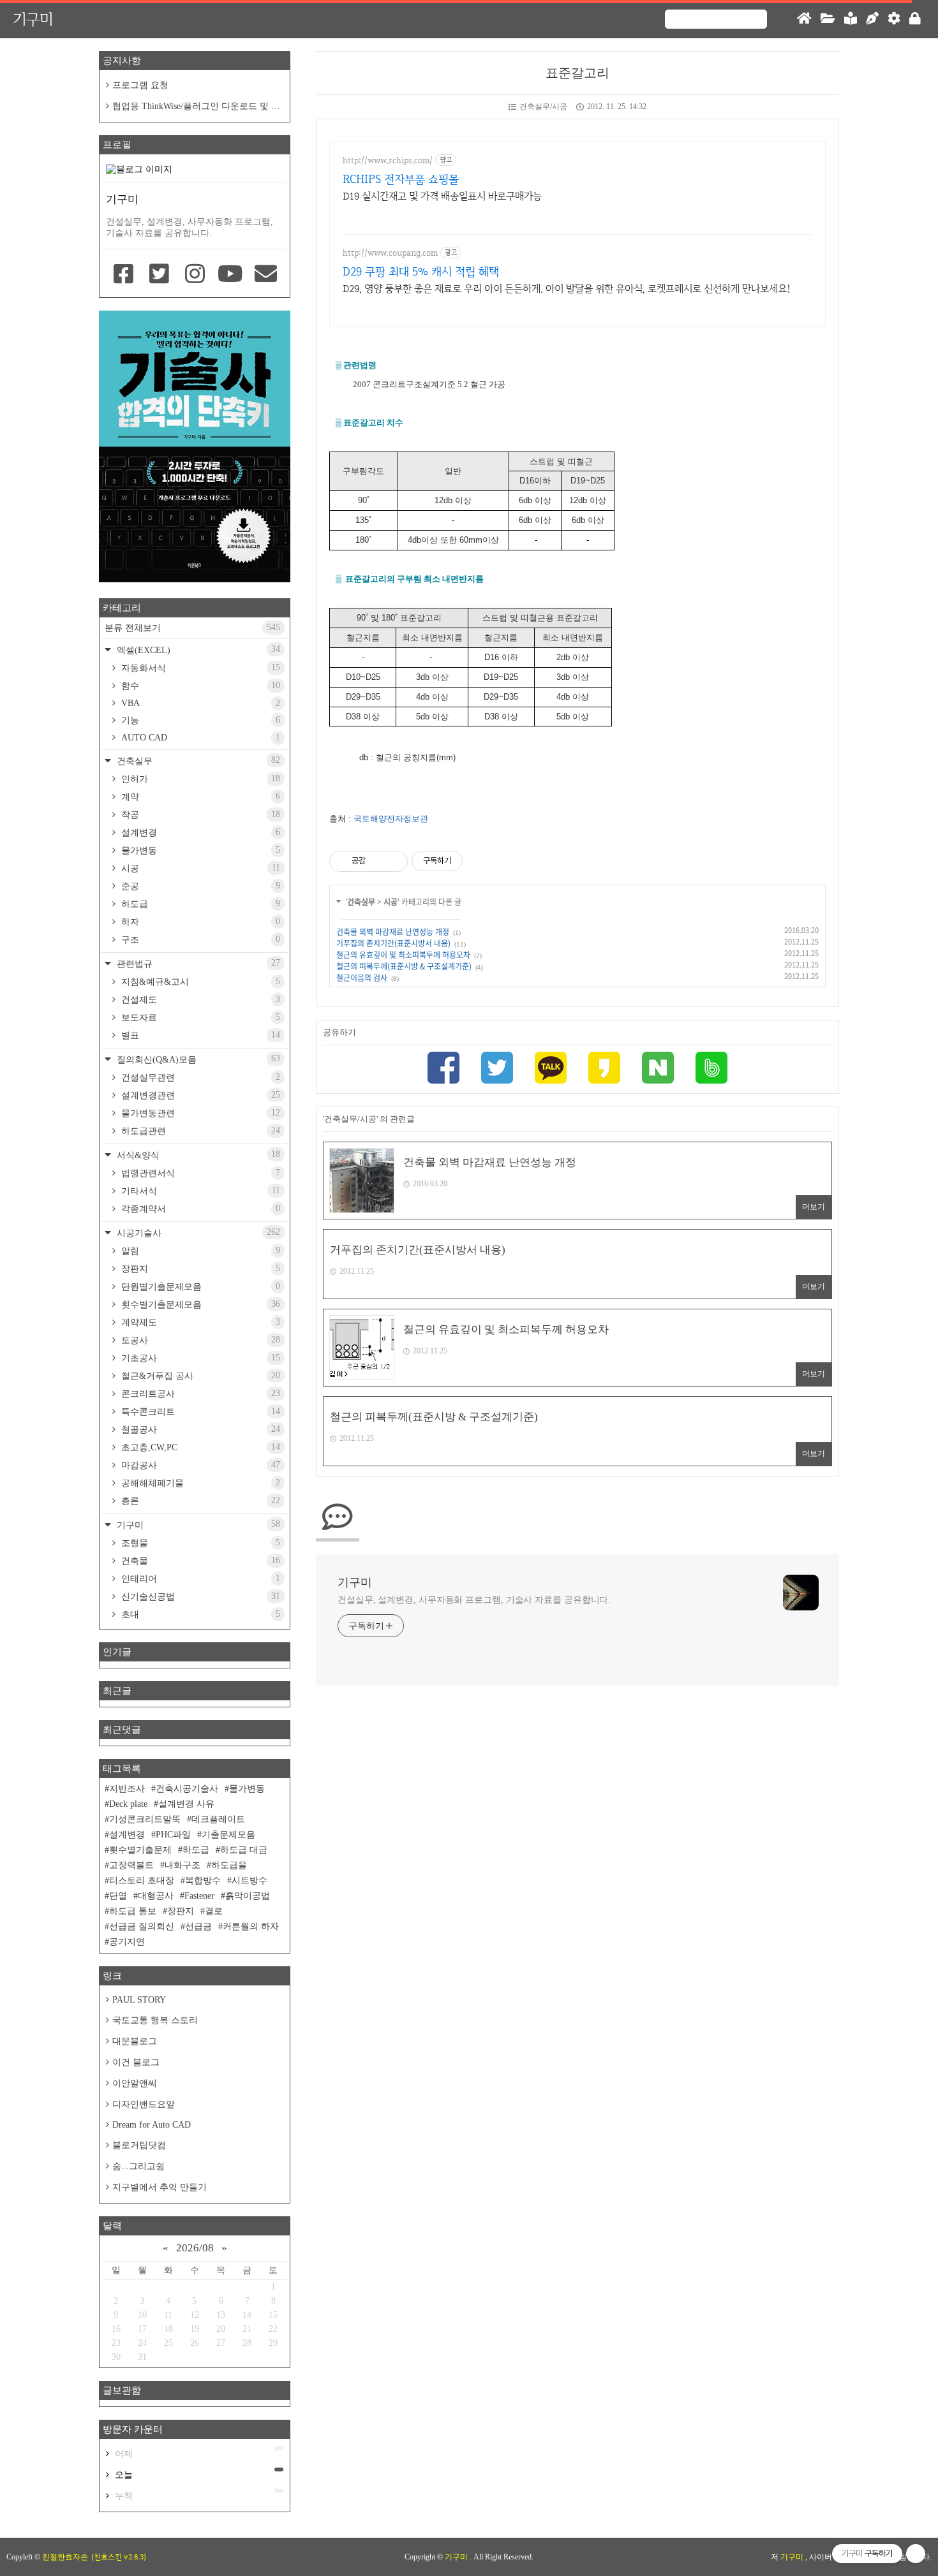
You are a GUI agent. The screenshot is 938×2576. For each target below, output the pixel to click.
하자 (199, 922)
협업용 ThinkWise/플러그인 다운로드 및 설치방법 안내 (193, 107)
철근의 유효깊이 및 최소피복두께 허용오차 (403, 955)
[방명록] (851, 19)
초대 (199, 1614)
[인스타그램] (195, 275)
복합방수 (203, 1880)
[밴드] (711, 1069)
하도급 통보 (133, 1911)
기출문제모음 (228, 1835)
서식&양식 (197, 1155)
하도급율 (229, 1865)
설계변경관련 (199, 1095)
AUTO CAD (199, 738)
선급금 (198, 1926)
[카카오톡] (551, 1069)
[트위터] (497, 1069)
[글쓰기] (872, 19)
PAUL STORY (139, 2000)
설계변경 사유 (186, 1804)
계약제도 (199, 1322)
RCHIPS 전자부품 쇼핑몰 (401, 179)
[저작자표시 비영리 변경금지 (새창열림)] (480, 861)
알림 (199, 1251)
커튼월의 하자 (251, 1926)
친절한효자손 (65, 2557)
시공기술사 (197, 1233)
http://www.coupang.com (390, 253)
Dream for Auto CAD (152, 2125)
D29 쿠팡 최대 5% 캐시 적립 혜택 (421, 271)
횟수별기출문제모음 (199, 1304)
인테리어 (199, 1579)
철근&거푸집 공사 (199, 1376)
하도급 (199, 904)
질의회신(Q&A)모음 (197, 1059)
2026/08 (195, 2248)
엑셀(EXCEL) (197, 650)
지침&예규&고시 (199, 982)
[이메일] (265, 275)
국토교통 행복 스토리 (155, 2020)
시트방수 (249, 1880)
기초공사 (199, 1358)
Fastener (199, 1896)
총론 (199, 1501)
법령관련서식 (199, 1173)
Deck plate (128, 1804)
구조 (199, 939)
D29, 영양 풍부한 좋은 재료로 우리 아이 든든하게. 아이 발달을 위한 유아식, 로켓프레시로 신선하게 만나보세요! (567, 289)
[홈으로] (804, 19)
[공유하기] (377, 861)
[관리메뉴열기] (916, 2554)
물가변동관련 (199, 1113)
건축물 (199, 1561)
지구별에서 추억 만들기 (160, 2187)
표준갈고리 (577, 73)
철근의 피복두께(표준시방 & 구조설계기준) (404, 966)
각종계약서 (199, 1209)
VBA (199, 703)
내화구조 (182, 1865)
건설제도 (199, 999)
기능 (199, 720)
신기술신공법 (199, 1596)
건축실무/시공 (543, 107)
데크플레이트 (218, 1819)
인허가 (199, 779)
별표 (199, 1035)
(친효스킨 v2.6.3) (119, 2557)
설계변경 (199, 832)
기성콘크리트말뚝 (145, 1819)
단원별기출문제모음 (199, 1286)
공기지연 (127, 1942)
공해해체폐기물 (199, 1483)
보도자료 (199, 1017)
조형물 (199, 1543)
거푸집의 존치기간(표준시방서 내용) (393, 943)
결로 (214, 1911)
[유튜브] (230, 275)
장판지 (199, 1269)
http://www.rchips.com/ (388, 160)
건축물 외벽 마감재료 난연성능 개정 (393, 932)
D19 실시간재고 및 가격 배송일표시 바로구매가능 (442, 196)
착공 (199, 814)
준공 (199, 886)
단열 (118, 1896)
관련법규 (197, 963)
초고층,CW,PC (199, 1447)
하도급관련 (199, 1131)
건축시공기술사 (187, 1789)
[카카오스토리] (604, 1069)
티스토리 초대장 (142, 1880)
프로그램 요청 (140, 85)
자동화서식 (199, 668)
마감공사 (199, 1465)
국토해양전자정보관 (391, 819)
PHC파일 (173, 1835)
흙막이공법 (248, 1896)
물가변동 (199, 850)
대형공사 (156, 1896)
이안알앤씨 (135, 2083)
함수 (199, 686)
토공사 (199, 1340)
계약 (199, 797)
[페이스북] (443, 1069)
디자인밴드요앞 (144, 2104)
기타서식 (199, 1191)
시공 (391, 902)
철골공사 (199, 1429)
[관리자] (894, 19)
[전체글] (828, 19)
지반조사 (127, 1789)
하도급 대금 (244, 1850)
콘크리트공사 (199, 1394)
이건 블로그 (136, 2062)
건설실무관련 (199, 1077)
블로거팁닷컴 (139, 2145)
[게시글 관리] (393, 861)
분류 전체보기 (192, 628)
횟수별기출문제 (140, 1850)
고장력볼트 (131, 1865)
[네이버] (658, 1069)
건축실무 (361, 902)
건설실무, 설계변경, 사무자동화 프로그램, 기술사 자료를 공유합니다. (474, 1600)
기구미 (33, 19)
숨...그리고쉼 (138, 2166)
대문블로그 (135, 2041)
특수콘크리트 (199, 1411)
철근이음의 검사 (362, 978)
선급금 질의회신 (142, 1926)
